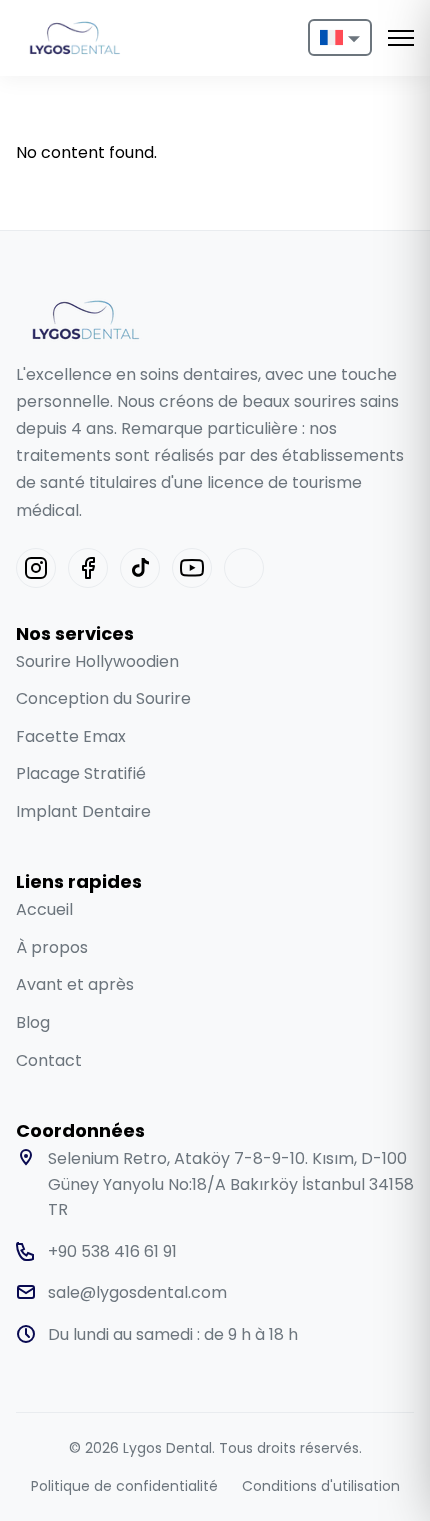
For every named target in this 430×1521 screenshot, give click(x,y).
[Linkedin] (244, 568)
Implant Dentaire (83, 811)
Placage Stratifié (81, 773)
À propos (52, 947)
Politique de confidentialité (124, 1486)
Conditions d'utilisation (321, 1486)
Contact (49, 1060)
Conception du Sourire (103, 698)
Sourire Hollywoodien (97, 661)
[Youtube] (192, 568)
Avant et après (75, 984)
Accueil (44, 909)
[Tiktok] (140, 568)
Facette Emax (71, 736)
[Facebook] (88, 568)
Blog (33, 1022)
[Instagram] (36, 568)
